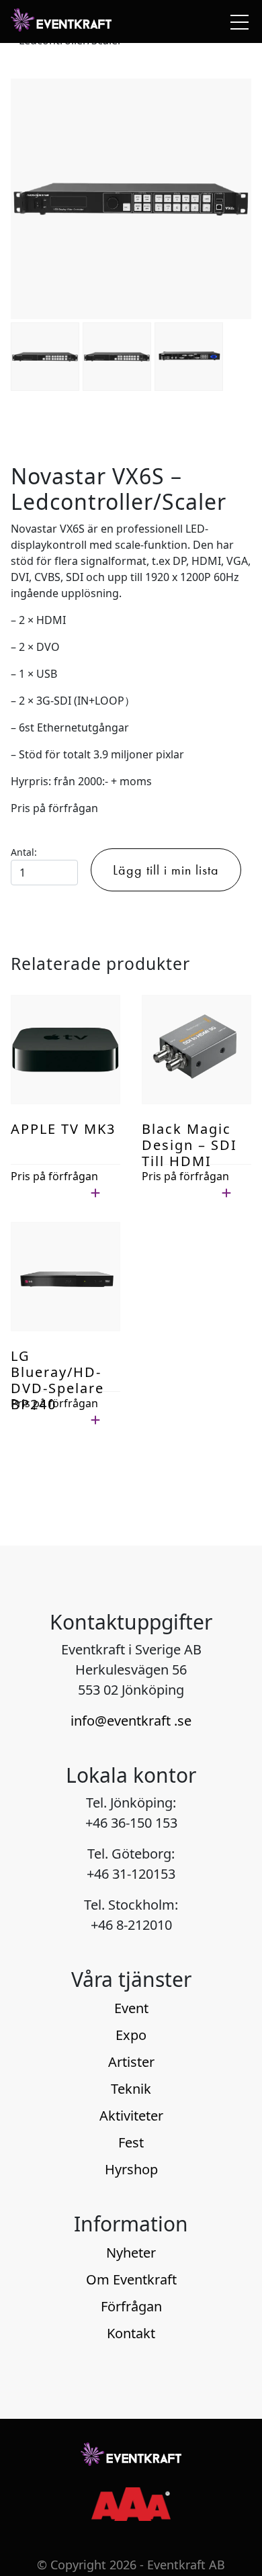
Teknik (131, 2089)
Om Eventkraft (131, 2279)
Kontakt (131, 2333)
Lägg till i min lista (166, 870)
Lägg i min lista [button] (49, 1192)
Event (131, 2008)
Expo (131, 2035)
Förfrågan (131, 2306)
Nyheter (131, 2253)
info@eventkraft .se (131, 1721)
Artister (131, 2062)
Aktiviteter (131, 2116)
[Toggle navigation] (236, 21)
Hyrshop (131, 2169)
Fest (131, 2142)
